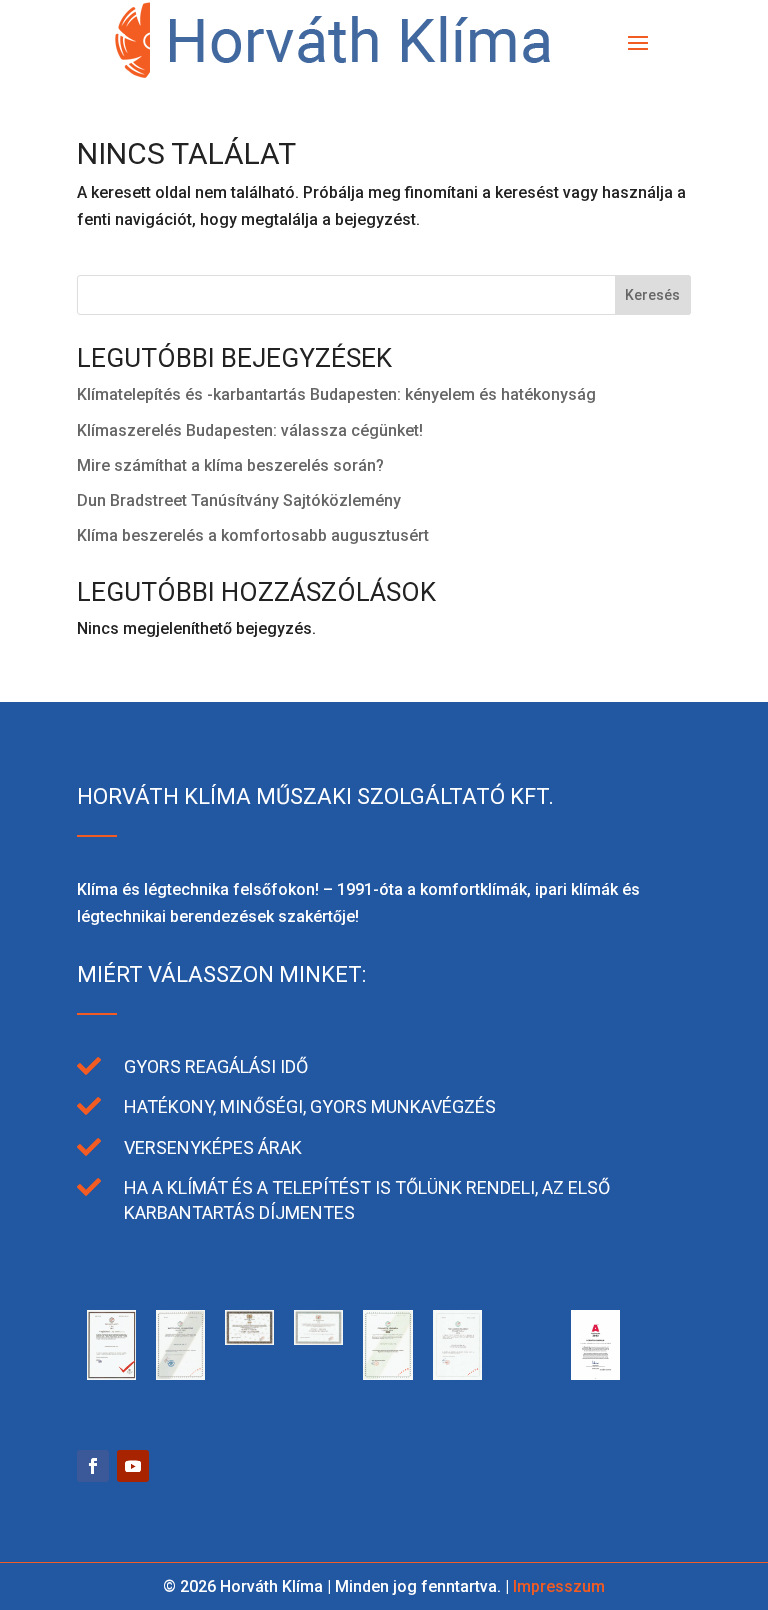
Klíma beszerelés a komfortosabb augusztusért (253, 535)
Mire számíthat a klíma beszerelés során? (230, 465)
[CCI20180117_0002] (457, 1374)
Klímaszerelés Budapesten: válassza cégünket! (250, 430)
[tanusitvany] (111, 1374)
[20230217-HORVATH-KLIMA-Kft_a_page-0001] (595, 1374)
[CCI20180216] (387, 1374)
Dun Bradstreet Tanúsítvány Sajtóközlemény (239, 500)
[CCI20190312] (180, 1374)
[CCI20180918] (249, 1339)
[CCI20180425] (318, 1339)
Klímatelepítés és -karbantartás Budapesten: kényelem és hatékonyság (336, 394)
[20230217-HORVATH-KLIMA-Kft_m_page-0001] (526, 1374)
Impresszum (559, 1586)
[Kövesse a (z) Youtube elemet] (133, 1466)
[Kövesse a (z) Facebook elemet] (93, 1466)
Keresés (652, 295)
